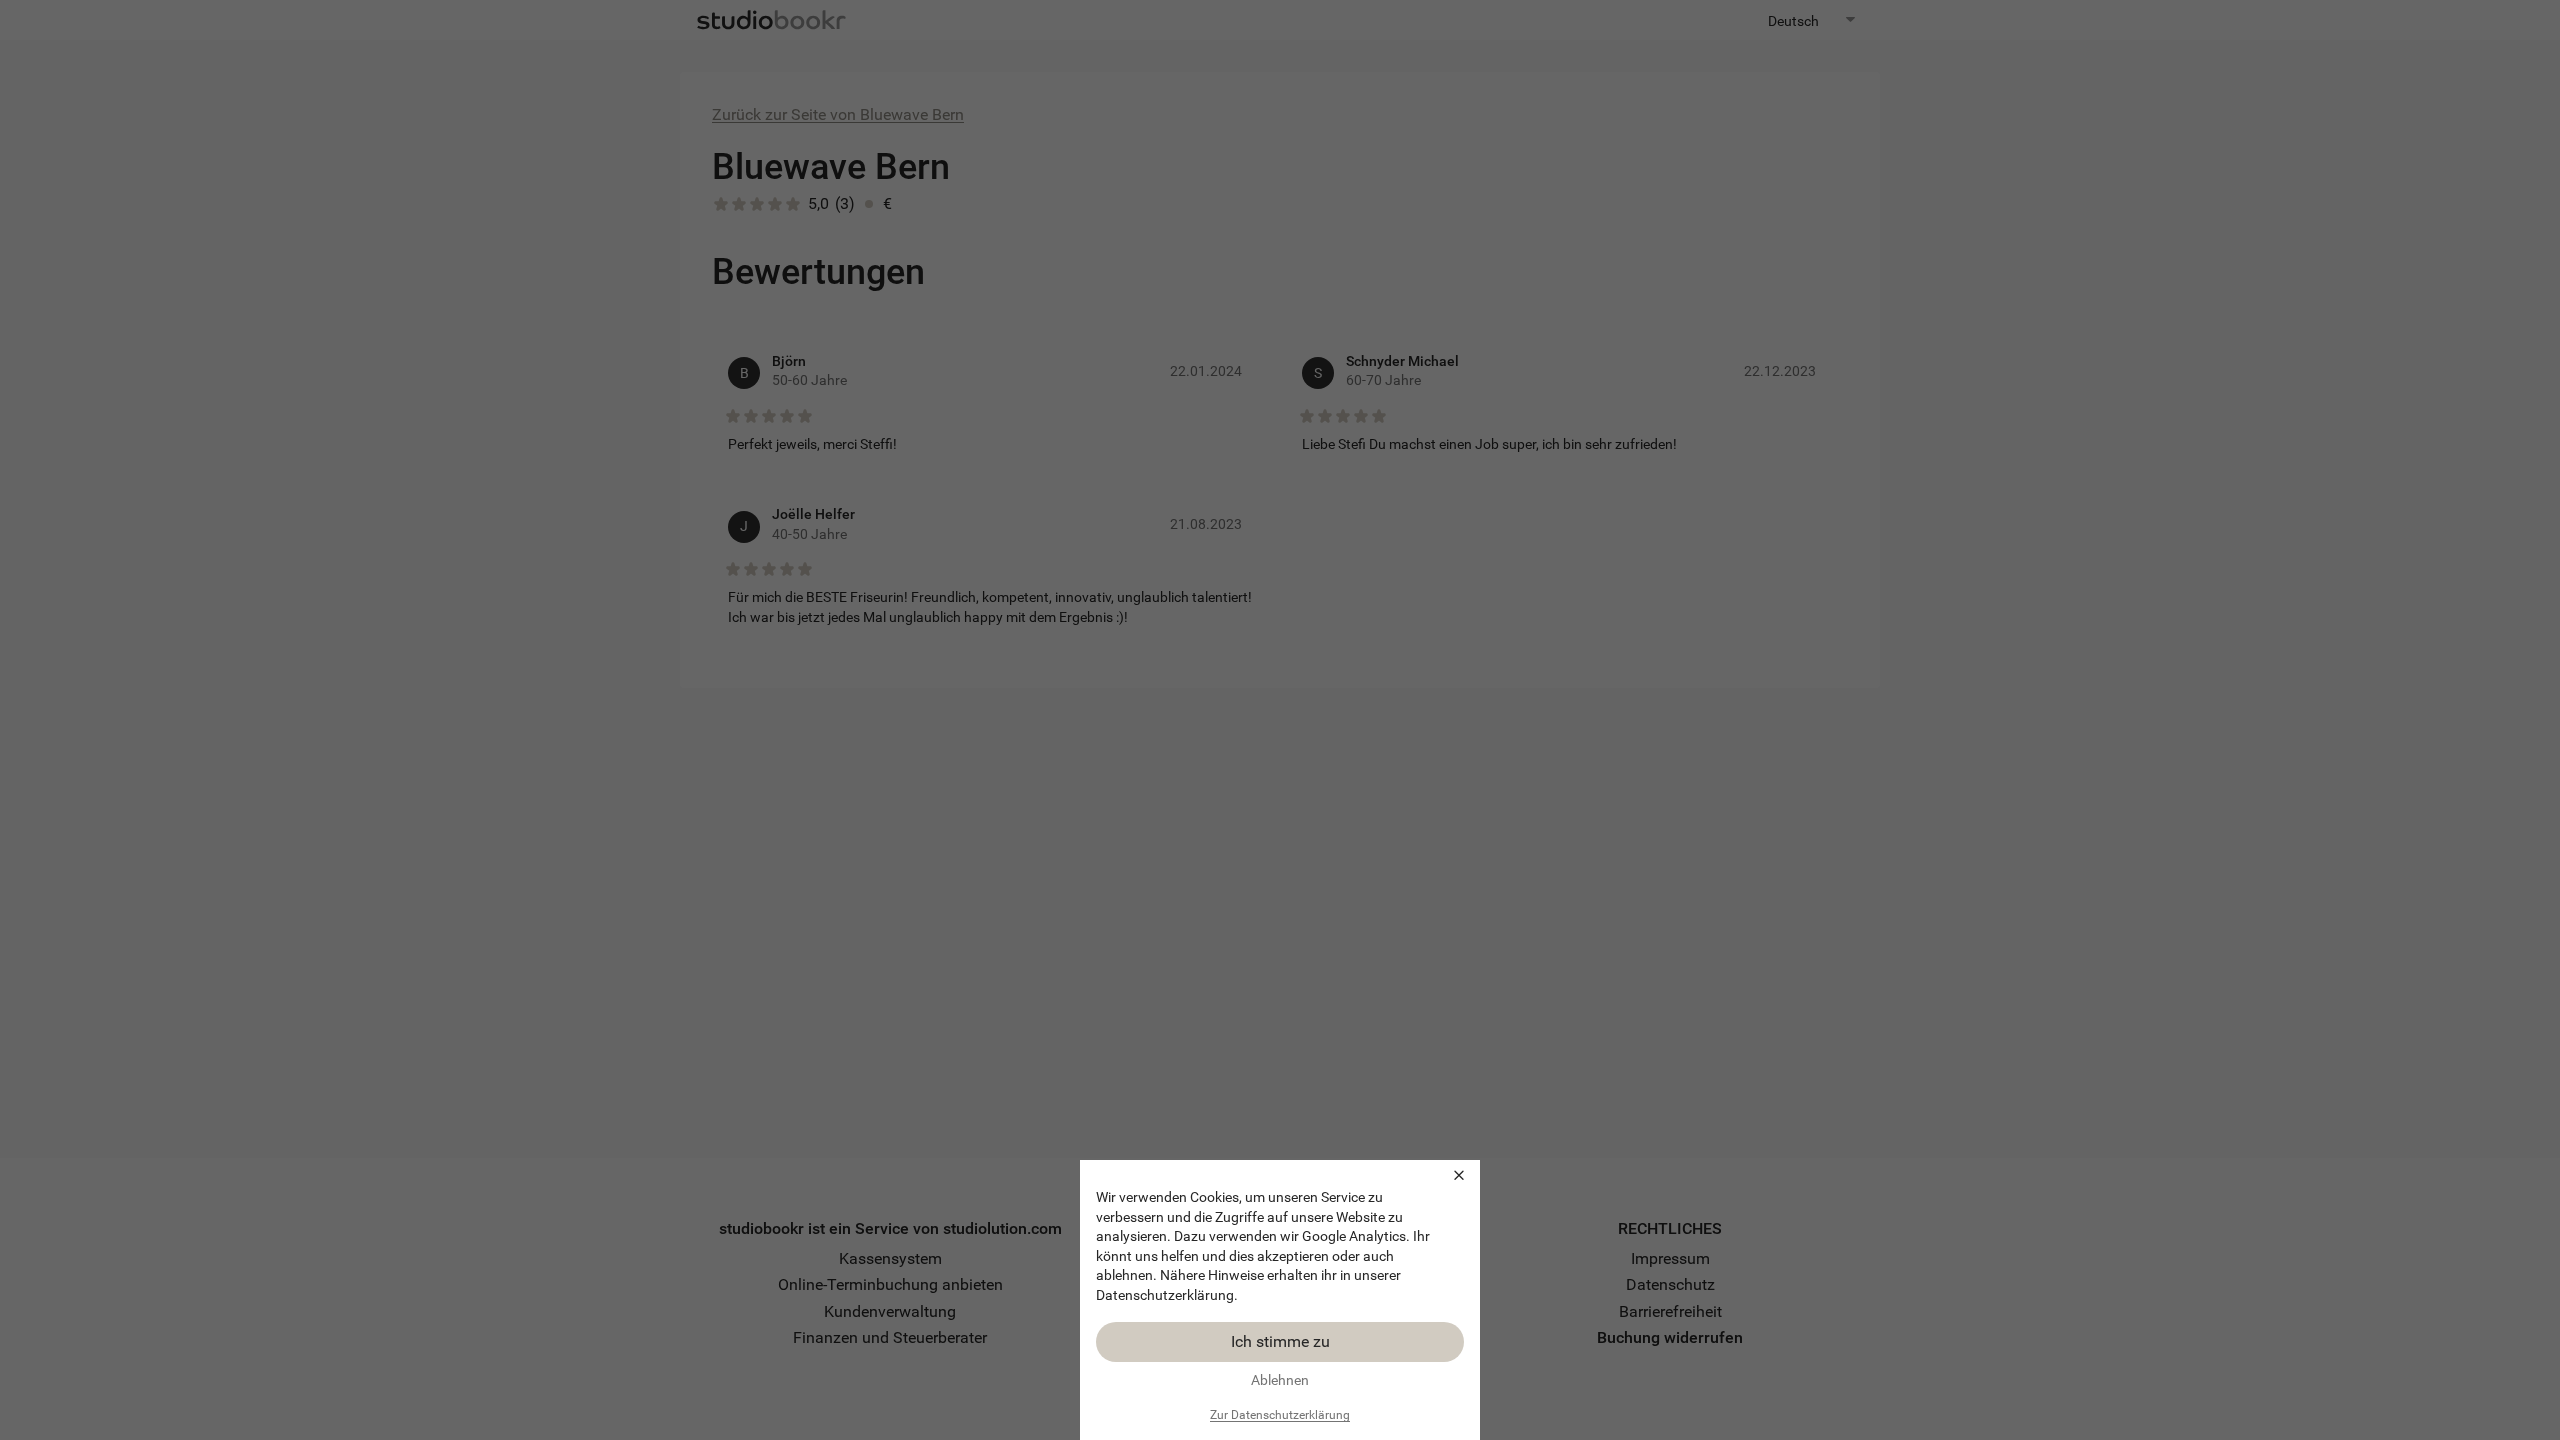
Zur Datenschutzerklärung (1280, 1415)
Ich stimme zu (1280, 1341)
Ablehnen (1280, 1380)
